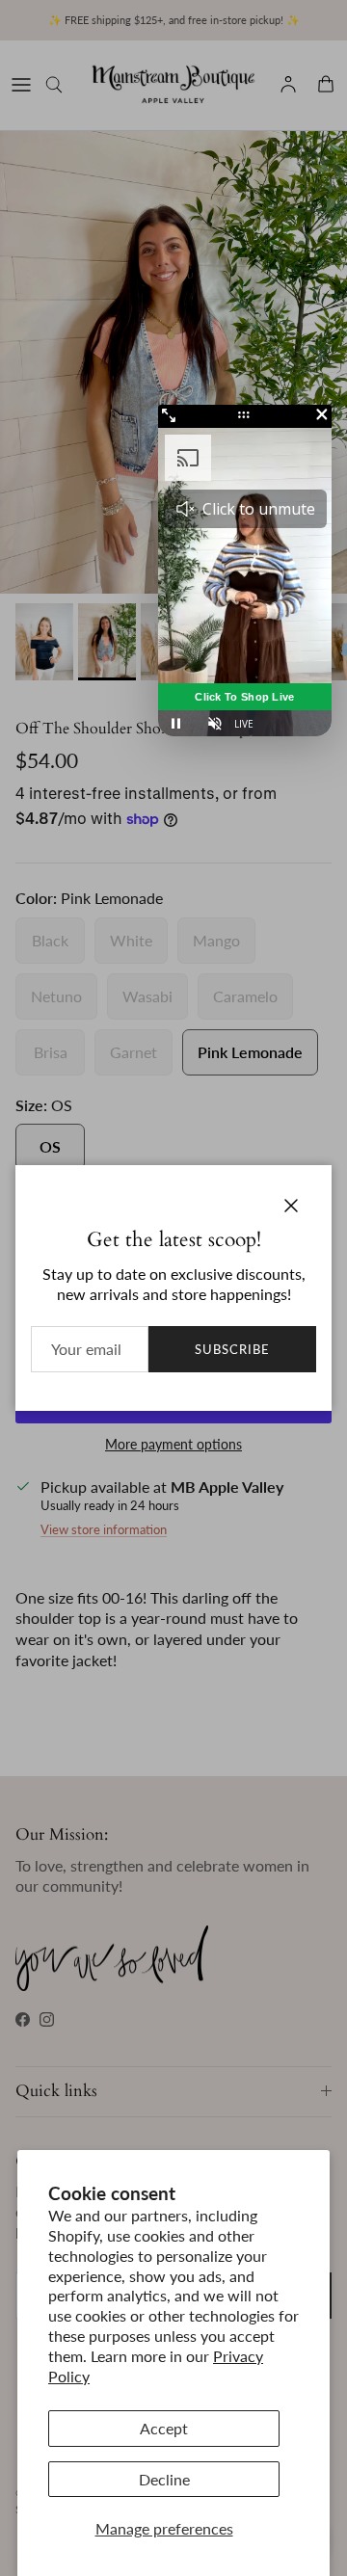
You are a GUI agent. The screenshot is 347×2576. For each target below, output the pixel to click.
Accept (164, 2428)
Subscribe (232, 1349)
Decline (164, 2479)
